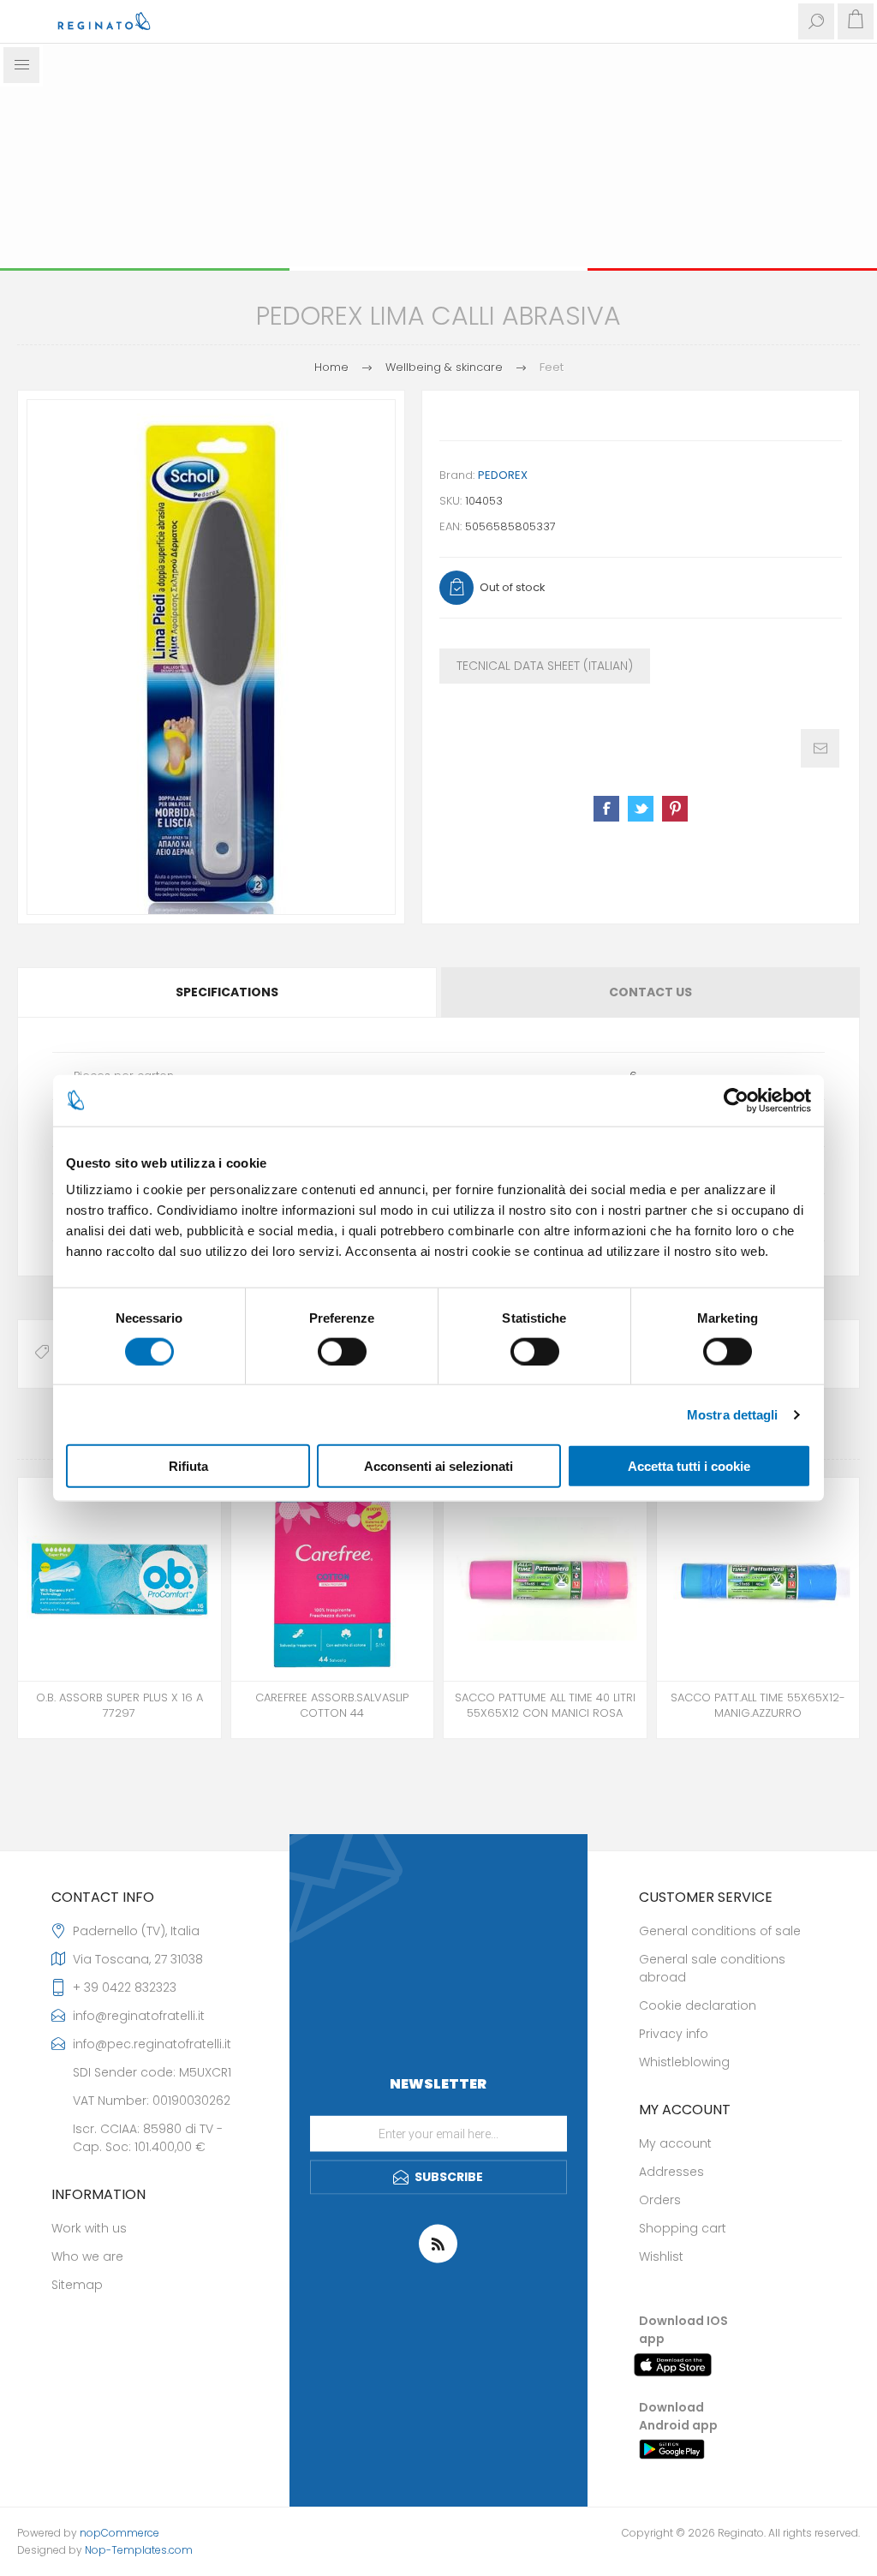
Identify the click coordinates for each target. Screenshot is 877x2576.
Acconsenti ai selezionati (438, 1466)
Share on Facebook (606, 809)
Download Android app (678, 2416)
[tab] (228, 992)
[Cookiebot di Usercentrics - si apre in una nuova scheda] (736, 1100)
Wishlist (661, 2256)
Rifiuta (188, 1466)
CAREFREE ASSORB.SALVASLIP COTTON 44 (332, 1706)
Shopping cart (683, 2228)
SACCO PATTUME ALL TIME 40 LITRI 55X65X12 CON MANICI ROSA (545, 1706)
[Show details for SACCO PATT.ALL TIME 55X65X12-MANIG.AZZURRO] (758, 1579)
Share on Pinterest (675, 809)
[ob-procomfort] (119, 1579)
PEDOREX (503, 475)
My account (675, 2143)
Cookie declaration (698, 2005)
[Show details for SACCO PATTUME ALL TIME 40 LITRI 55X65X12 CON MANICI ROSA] (545, 1579)
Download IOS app (683, 2330)
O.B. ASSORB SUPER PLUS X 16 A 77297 (119, 1706)
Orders (660, 2200)
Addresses (671, 2172)
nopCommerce (119, 2533)
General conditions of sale (720, 1931)
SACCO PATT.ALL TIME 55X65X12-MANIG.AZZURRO (758, 1706)
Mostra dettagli (733, 1414)
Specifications (227, 992)
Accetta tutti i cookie (689, 1466)
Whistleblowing (684, 2062)
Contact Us (650, 992)
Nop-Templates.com (139, 2550)
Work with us (89, 2228)
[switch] (342, 1351)
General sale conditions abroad (712, 1968)
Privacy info (674, 2034)
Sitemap (77, 2285)
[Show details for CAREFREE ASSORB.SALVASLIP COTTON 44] (333, 1579)
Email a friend (820, 748)
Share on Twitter (641, 809)
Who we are (87, 2256)
